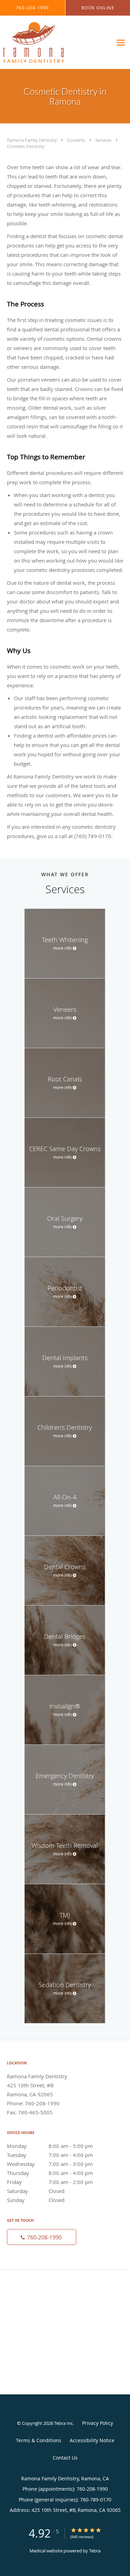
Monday (50, 2146)
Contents (77, 140)
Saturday (36, 2191)
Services (104, 140)
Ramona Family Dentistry (32, 140)
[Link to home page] (43, 42)
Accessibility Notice (92, 2440)
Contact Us (65, 2458)
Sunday (36, 2200)
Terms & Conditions (39, 2440)
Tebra (95, 2551)
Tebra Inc (63, 2423)
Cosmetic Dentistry (26, 146)
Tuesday (50, 2155)
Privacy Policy (98, 2423)
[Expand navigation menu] (121, 42)
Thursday (50, 2173)
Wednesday (50, 2164)
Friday (50, 2182)
